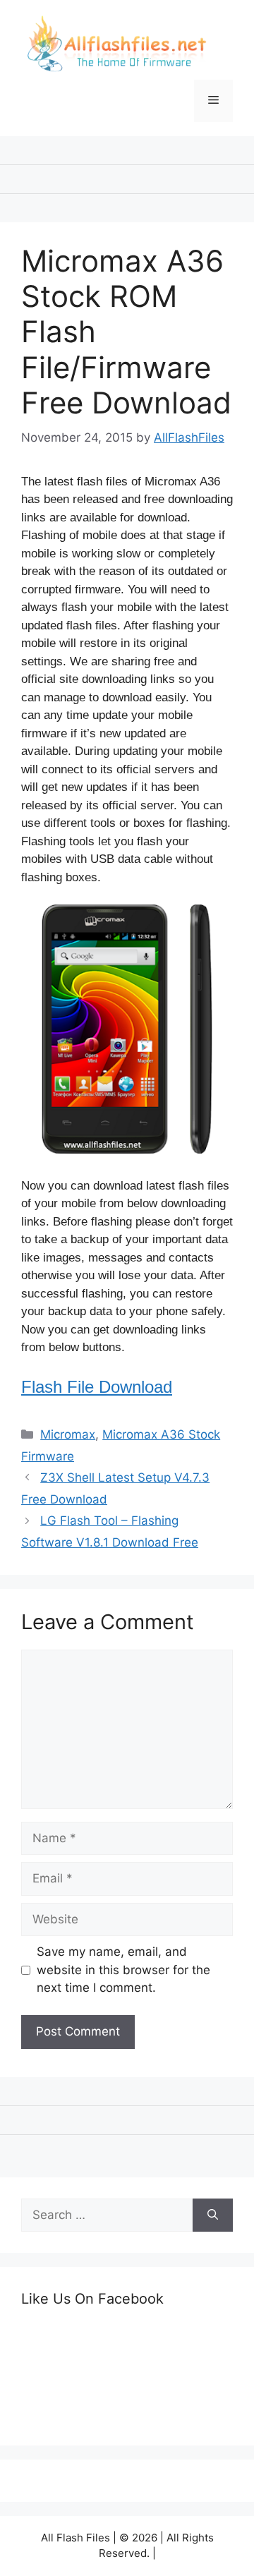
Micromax (68, 1434)
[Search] (213, 2215)
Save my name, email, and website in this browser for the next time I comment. (123, 1970)
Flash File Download (97, 1387)
